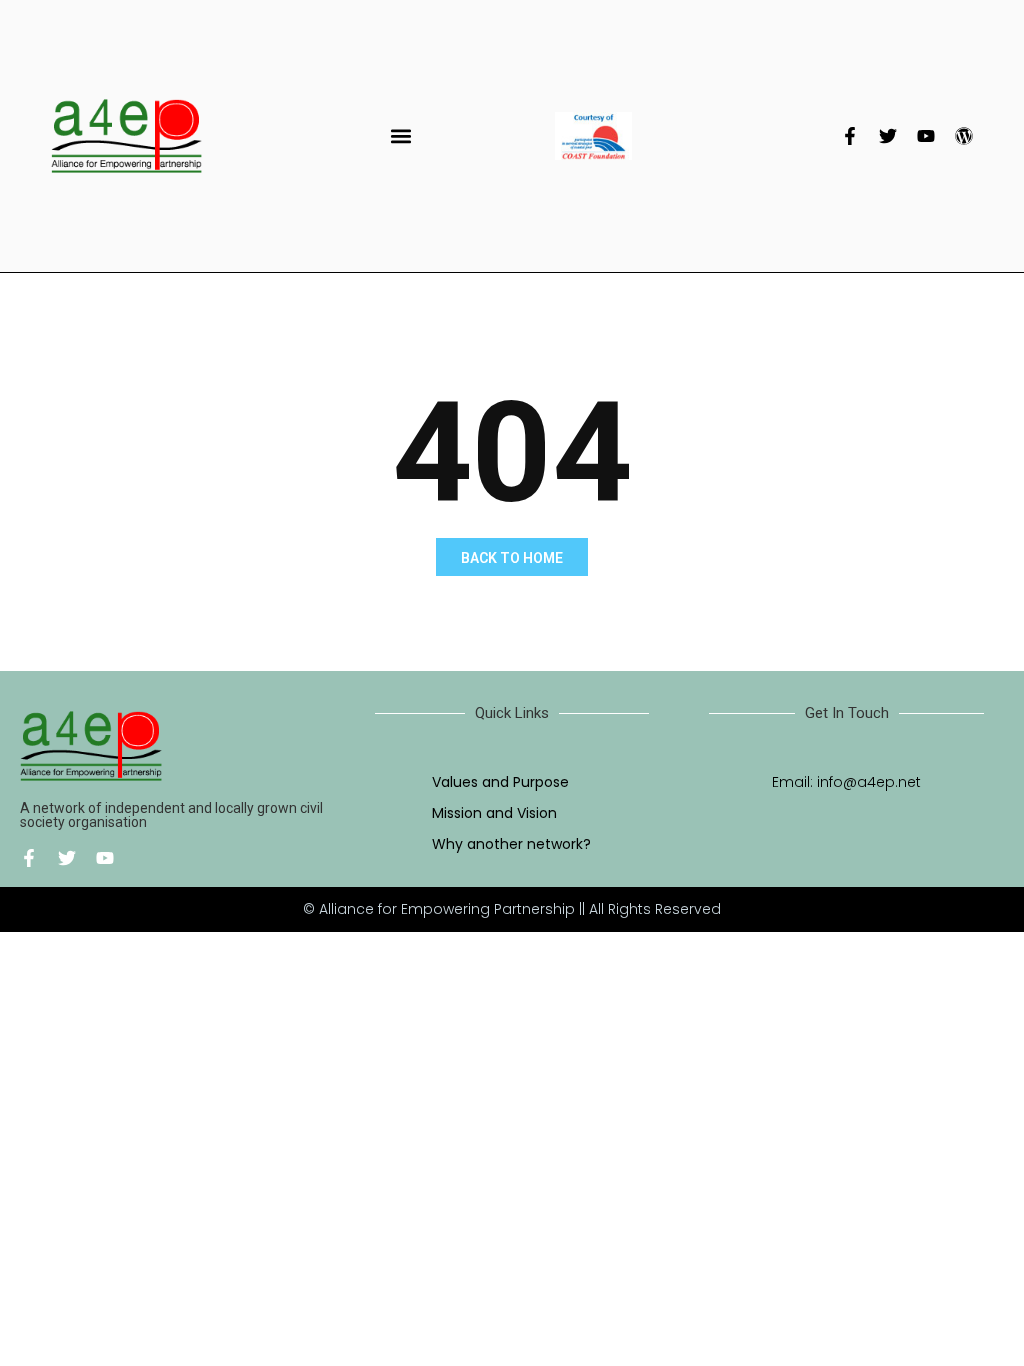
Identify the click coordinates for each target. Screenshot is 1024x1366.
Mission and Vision (494, 813)
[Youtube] (926, 136)
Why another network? (511, 844)
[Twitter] (888, 136)
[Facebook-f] (850, 136)
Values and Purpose (500, 782)
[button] (401, 136)
